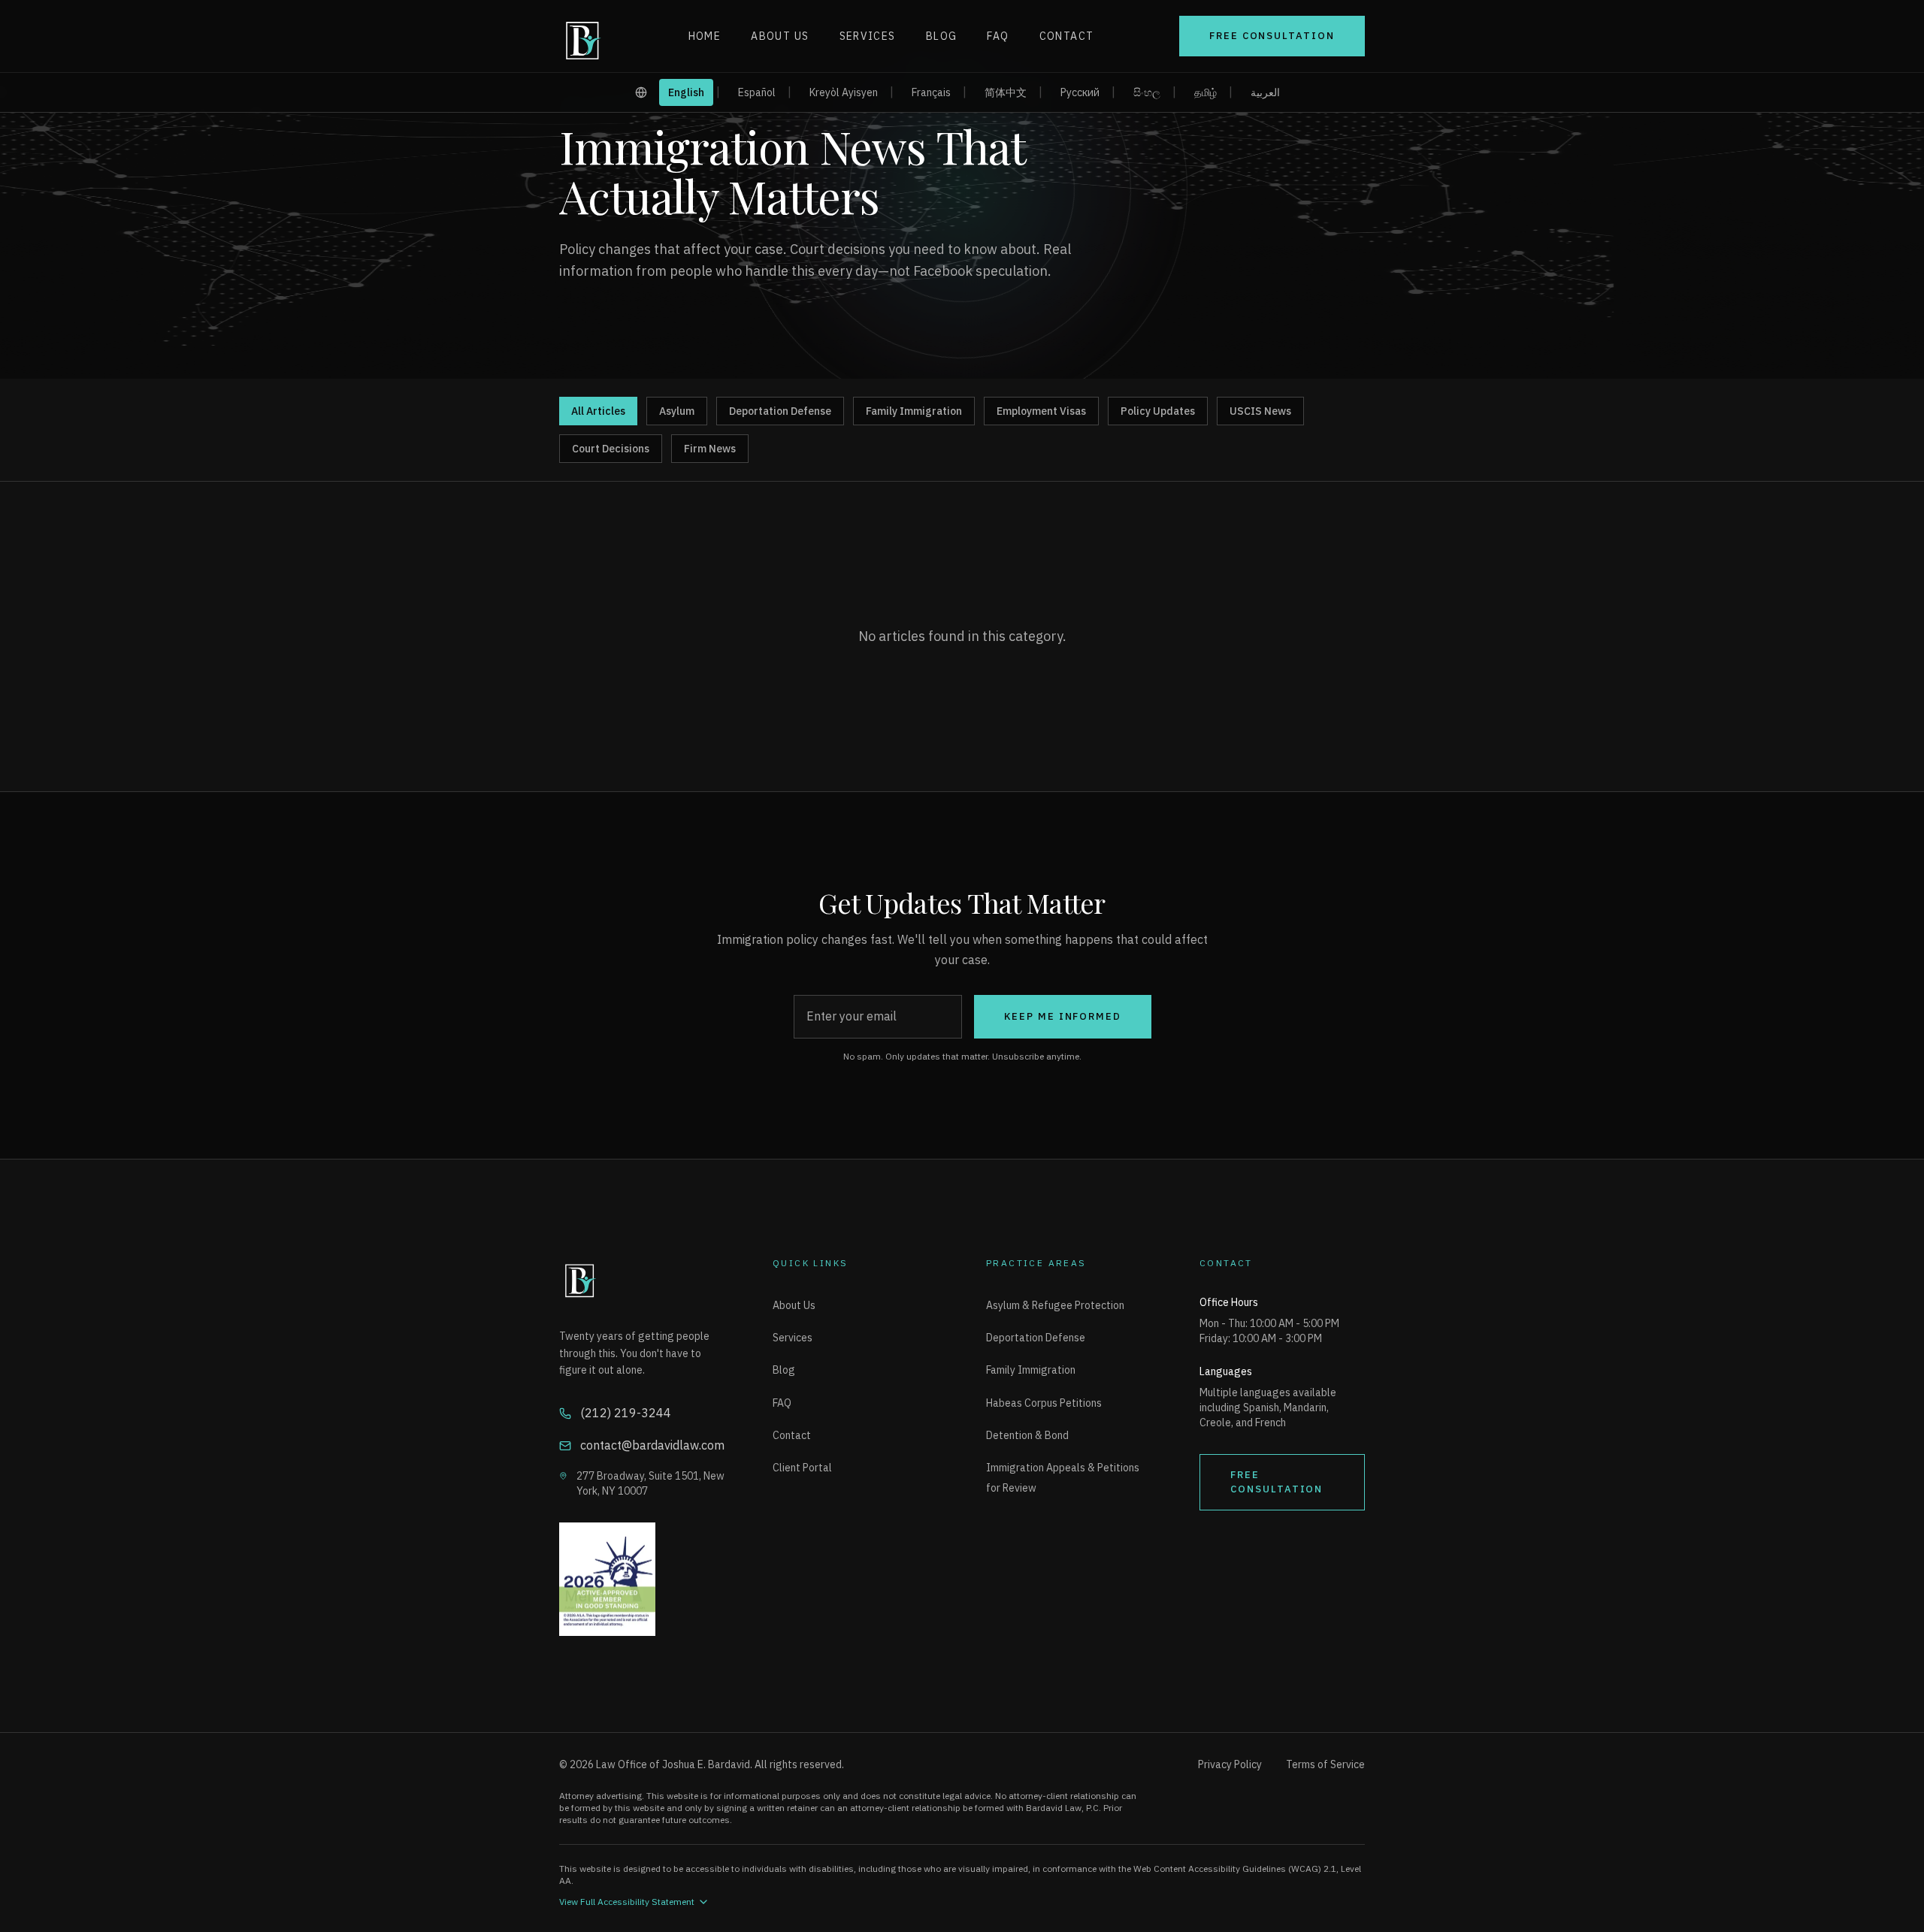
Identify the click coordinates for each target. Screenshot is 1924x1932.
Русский (1080, 92)
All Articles (598, 411)
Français (931, 92)
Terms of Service (1325, 1764)
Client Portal (802, 1468)
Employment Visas (1041, 411)
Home (705, 36)
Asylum (677, 411)
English (686, 92)
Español (757, 92)
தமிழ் (1206, 92)
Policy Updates (1158, 411)
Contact (1067, 36)
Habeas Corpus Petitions (1044, 1403)
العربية (1265, 92)
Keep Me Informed (1063, 1016)
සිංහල (1147, 92)
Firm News (710, 449)
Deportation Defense (780, 411)
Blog (942, 36)
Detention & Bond (1027, 1435)
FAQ (998, 36)
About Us (780, 36)
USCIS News (1260, 411)
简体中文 (1006, 92)
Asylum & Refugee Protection (1055, 1305)
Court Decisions (611, 449)
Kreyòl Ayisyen (844, 92)
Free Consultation (1272, 36)
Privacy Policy (1230, 1764)
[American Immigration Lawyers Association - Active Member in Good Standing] (642, 1580)
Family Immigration (914, 411)
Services (868, 36)
